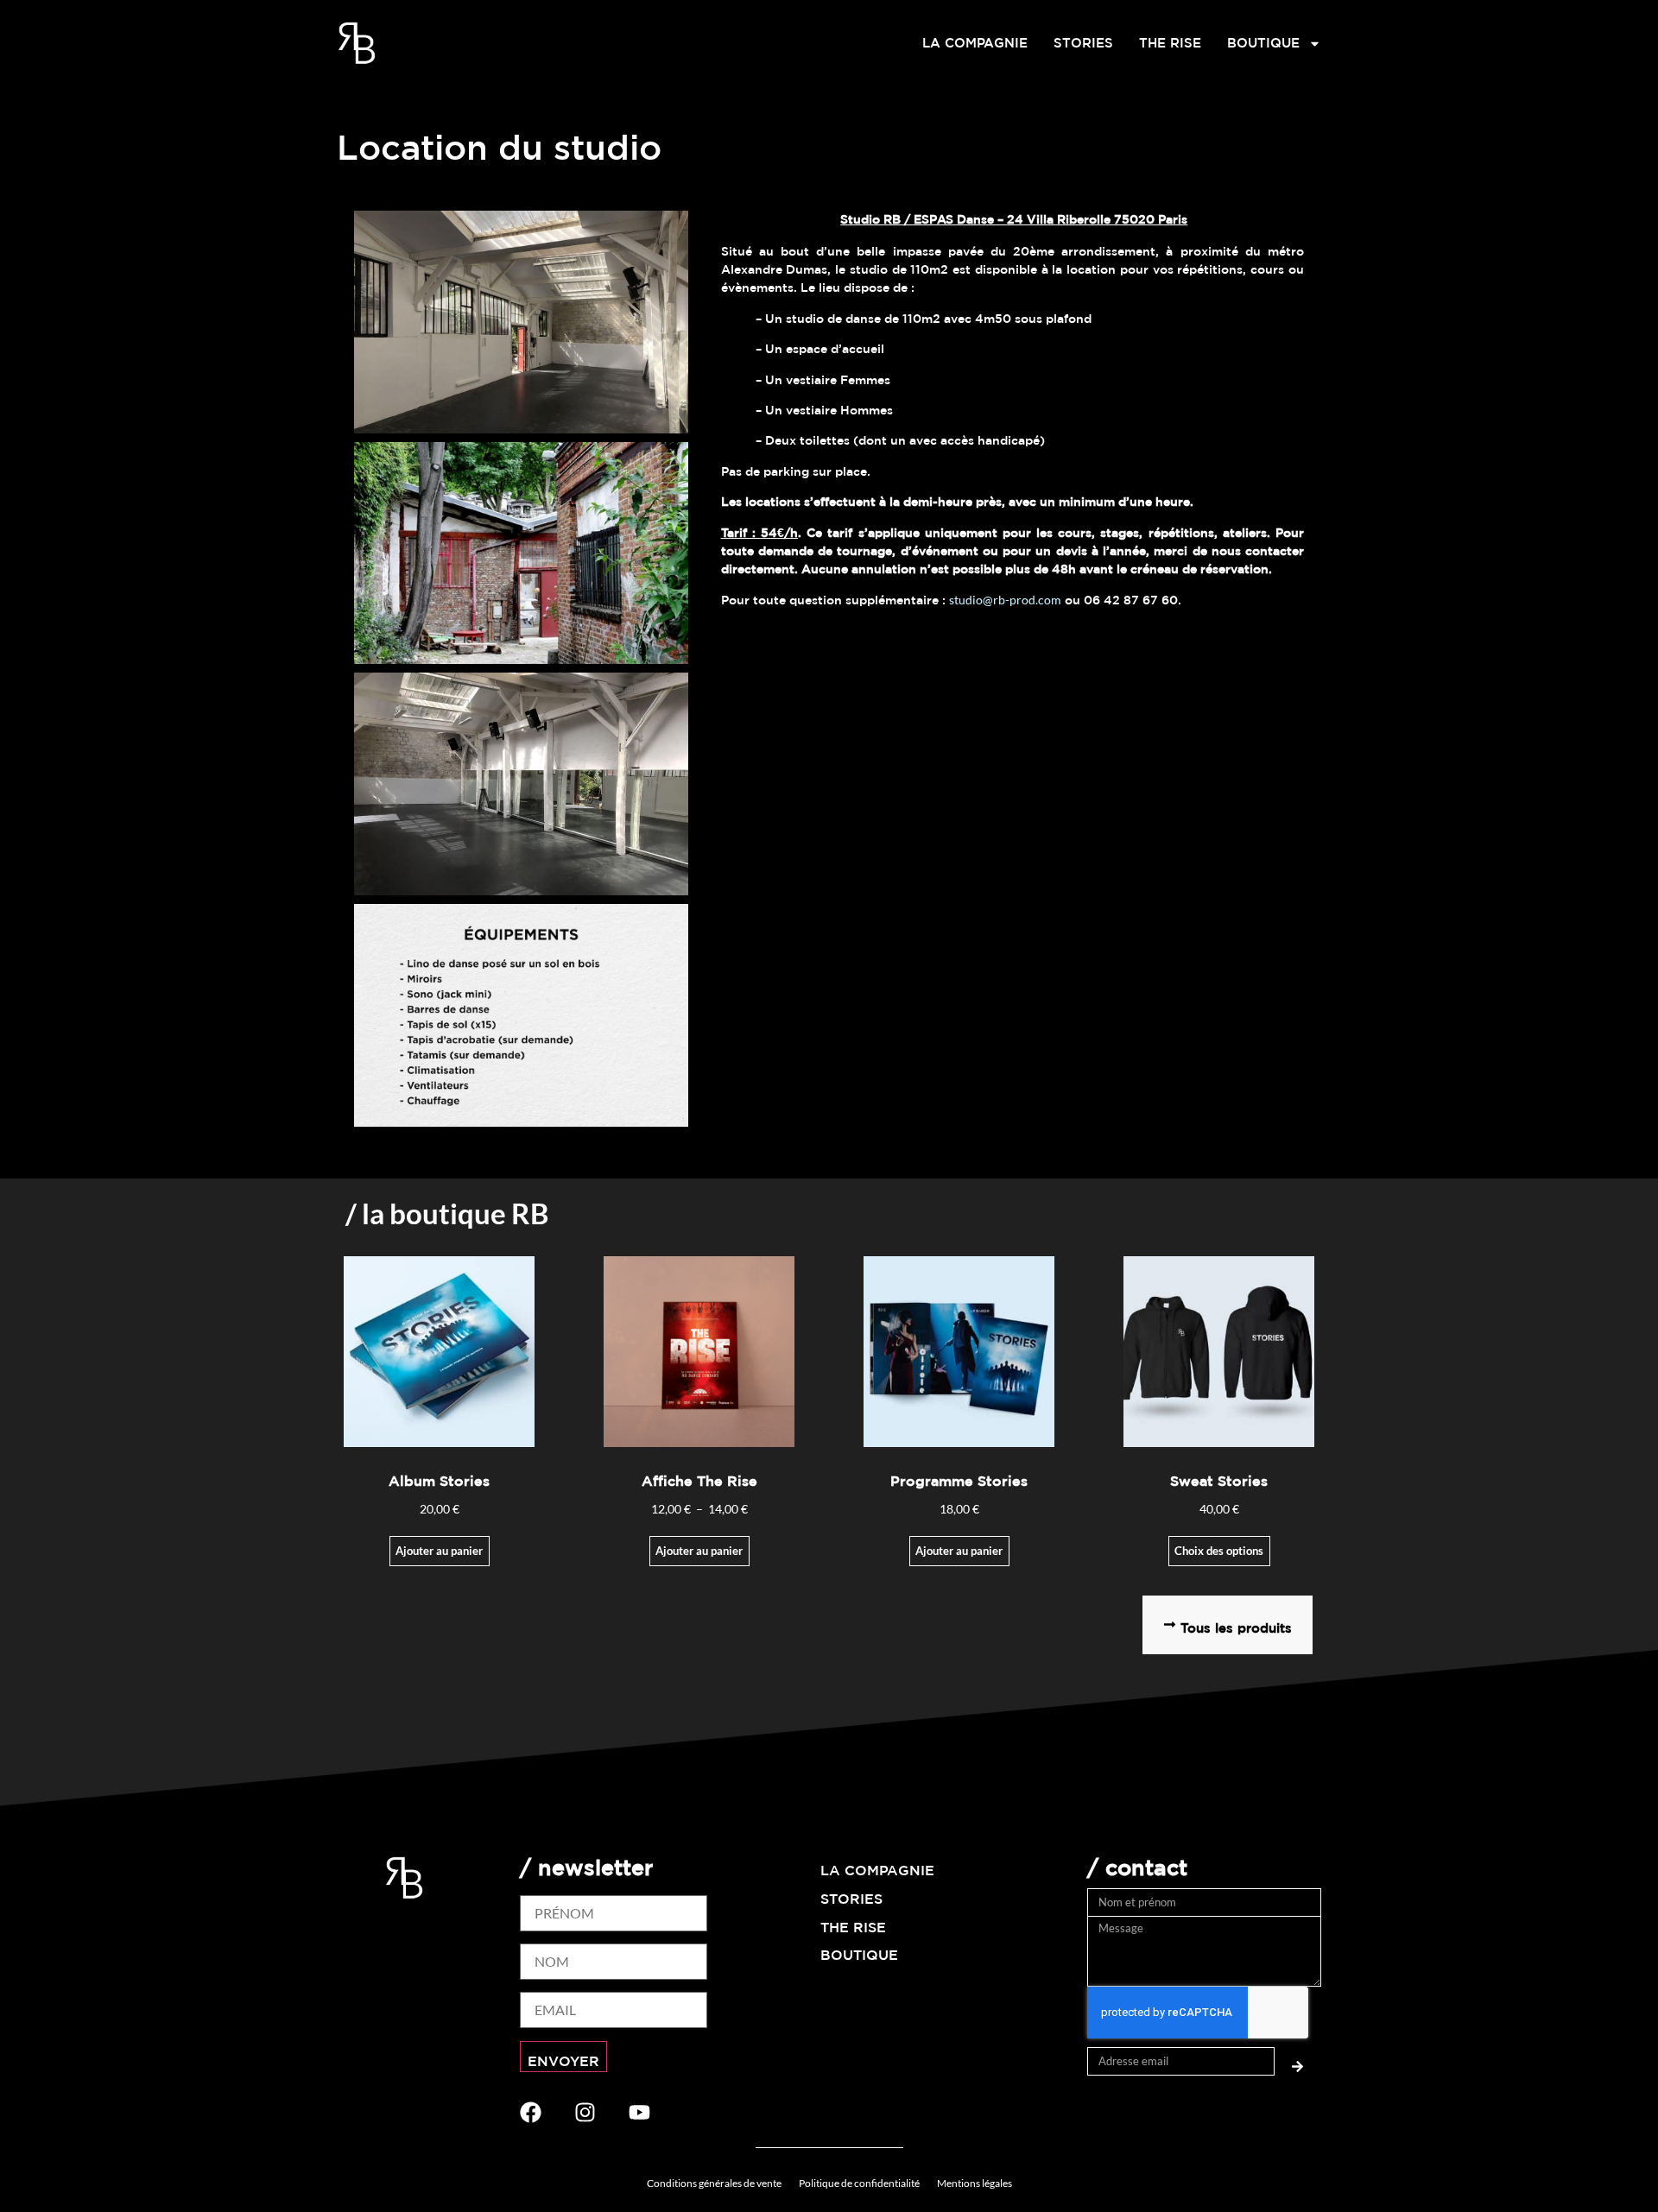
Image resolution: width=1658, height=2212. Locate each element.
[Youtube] (639, 2112)
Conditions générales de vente (714, 2183)
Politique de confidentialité (859, 2183)
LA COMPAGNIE (975, 43)
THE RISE (1170, 43)
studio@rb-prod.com (1005, 600)
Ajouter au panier (439, 1551)
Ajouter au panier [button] (959, 1551)
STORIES (1083, 43)
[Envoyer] (1298, 2061)
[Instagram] (585, 2112)
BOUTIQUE (1263, 43)
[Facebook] (531, 2112)
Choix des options (1219, 1551)
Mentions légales (975, 2183)
